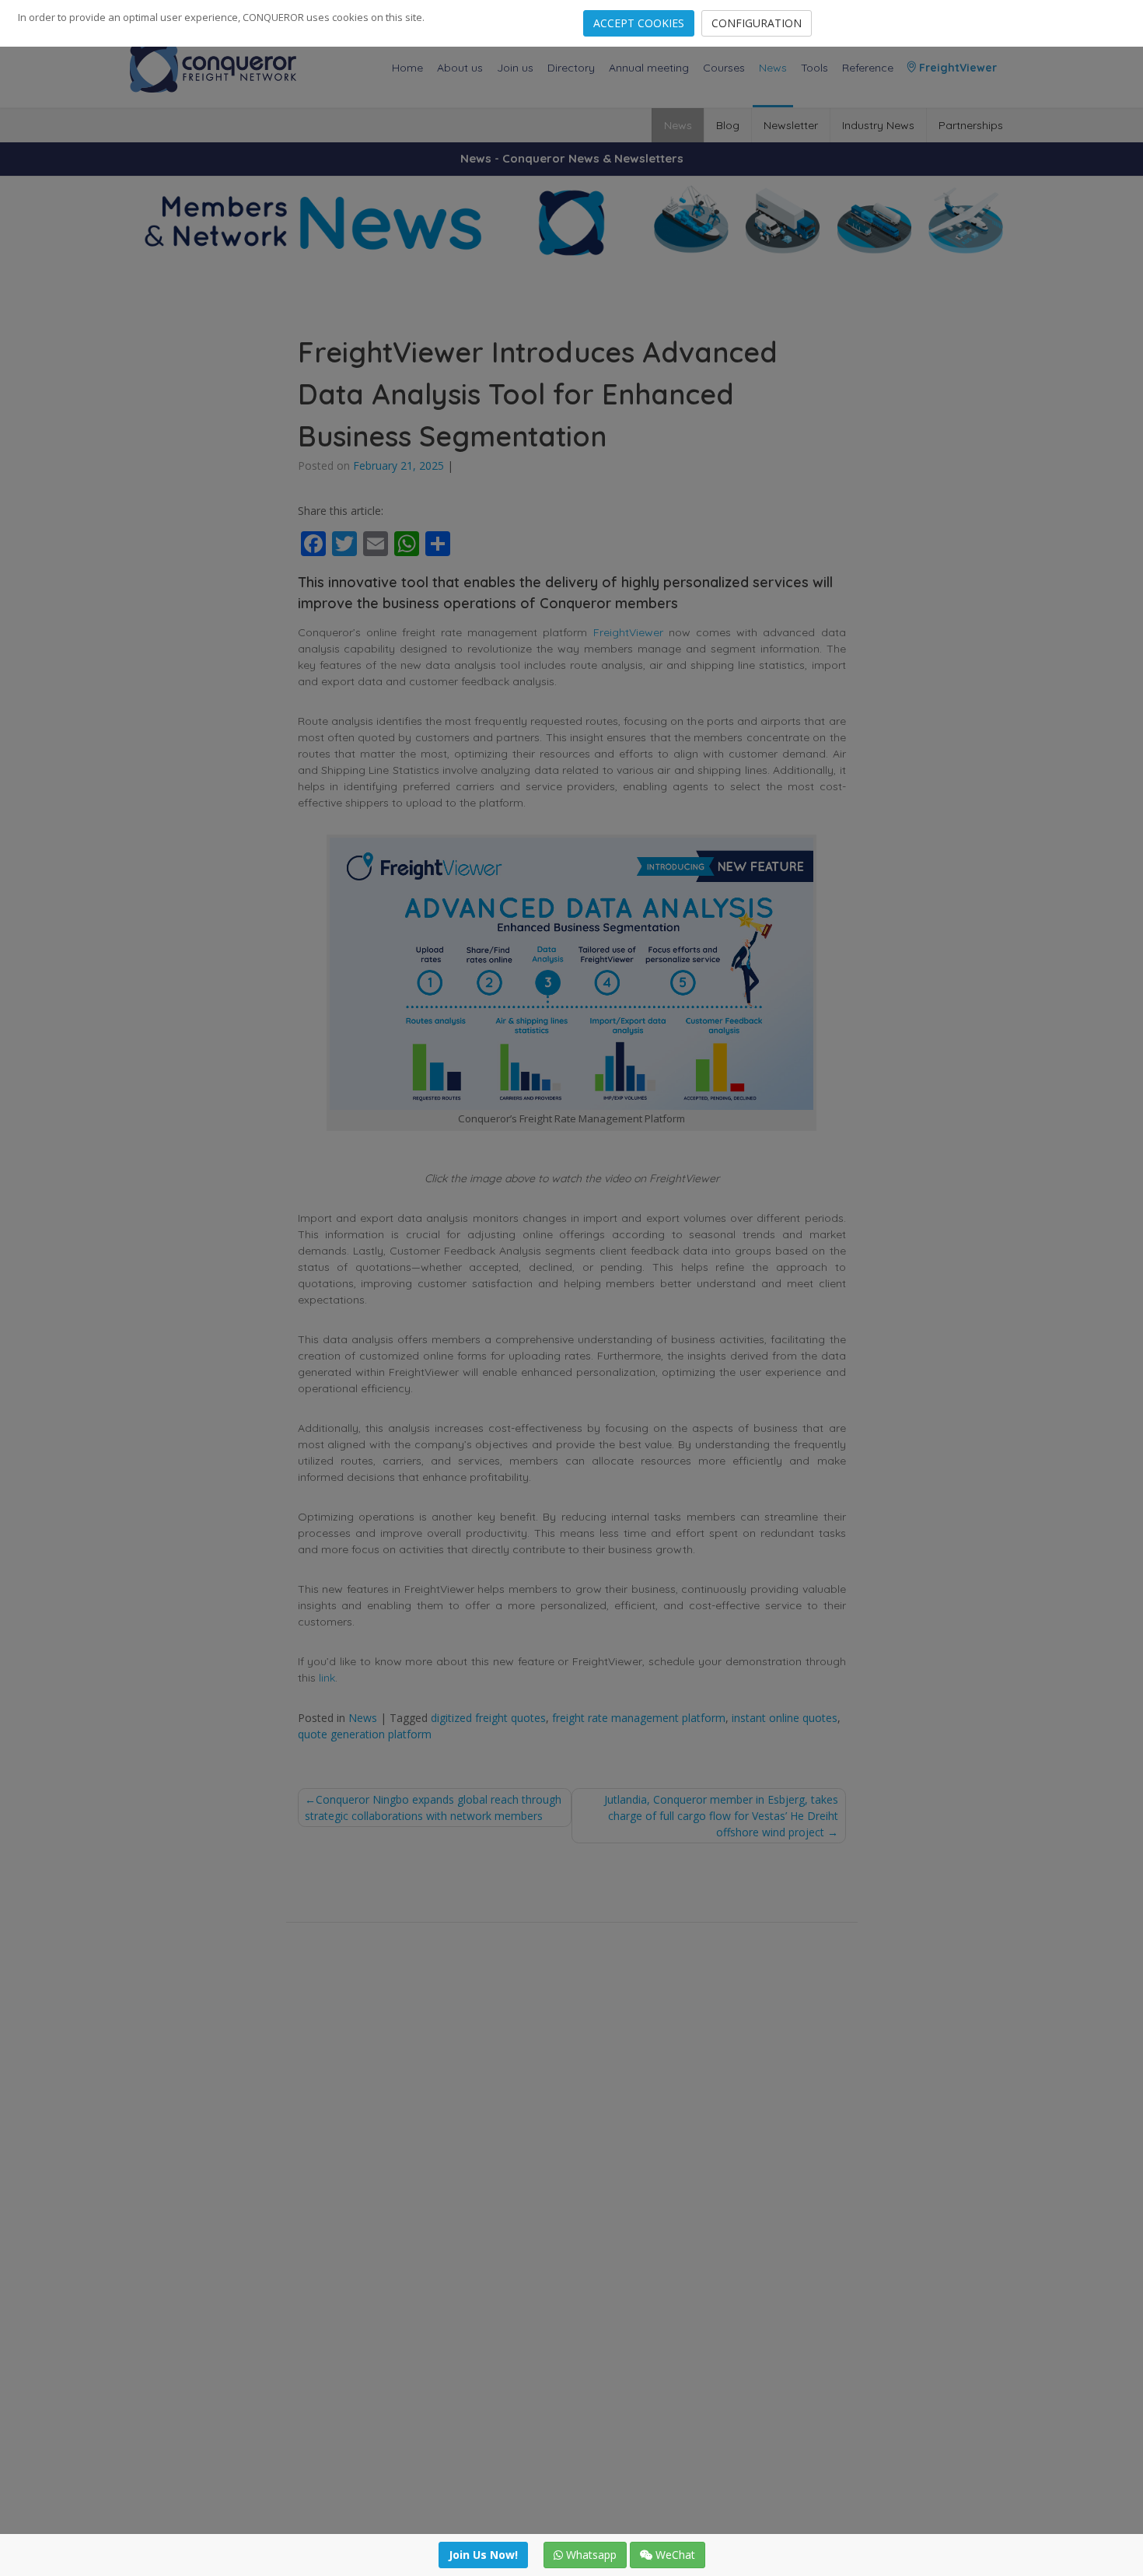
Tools (814, 68)
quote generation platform (365, 1734)
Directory (571, 68)
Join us (515, 68)
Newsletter (791, 125)
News (773, 68)
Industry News (878, 125)
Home (407, 68)
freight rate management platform (639, 1718)
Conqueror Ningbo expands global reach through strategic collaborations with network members (433, 1808)
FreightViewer (956, 68)
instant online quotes (785, 1718)
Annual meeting (649, 68)
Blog (728, 125)
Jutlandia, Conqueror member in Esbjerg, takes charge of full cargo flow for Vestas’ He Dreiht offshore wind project (721, 1816)
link (327, 1678)
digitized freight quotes (488, 1718)
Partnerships (971, 125)
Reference (868, 68)
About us (460, 68)
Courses (724, 68)
